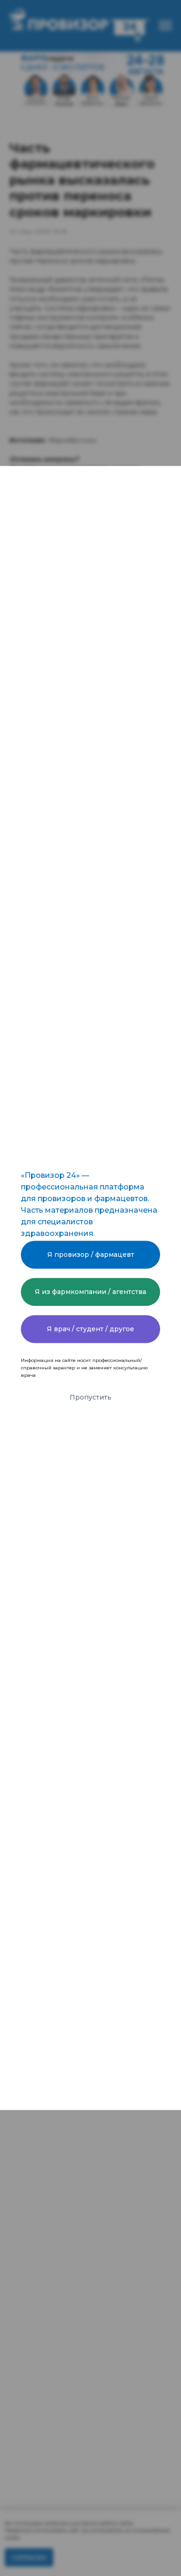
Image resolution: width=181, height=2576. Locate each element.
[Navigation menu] (165, 26)
